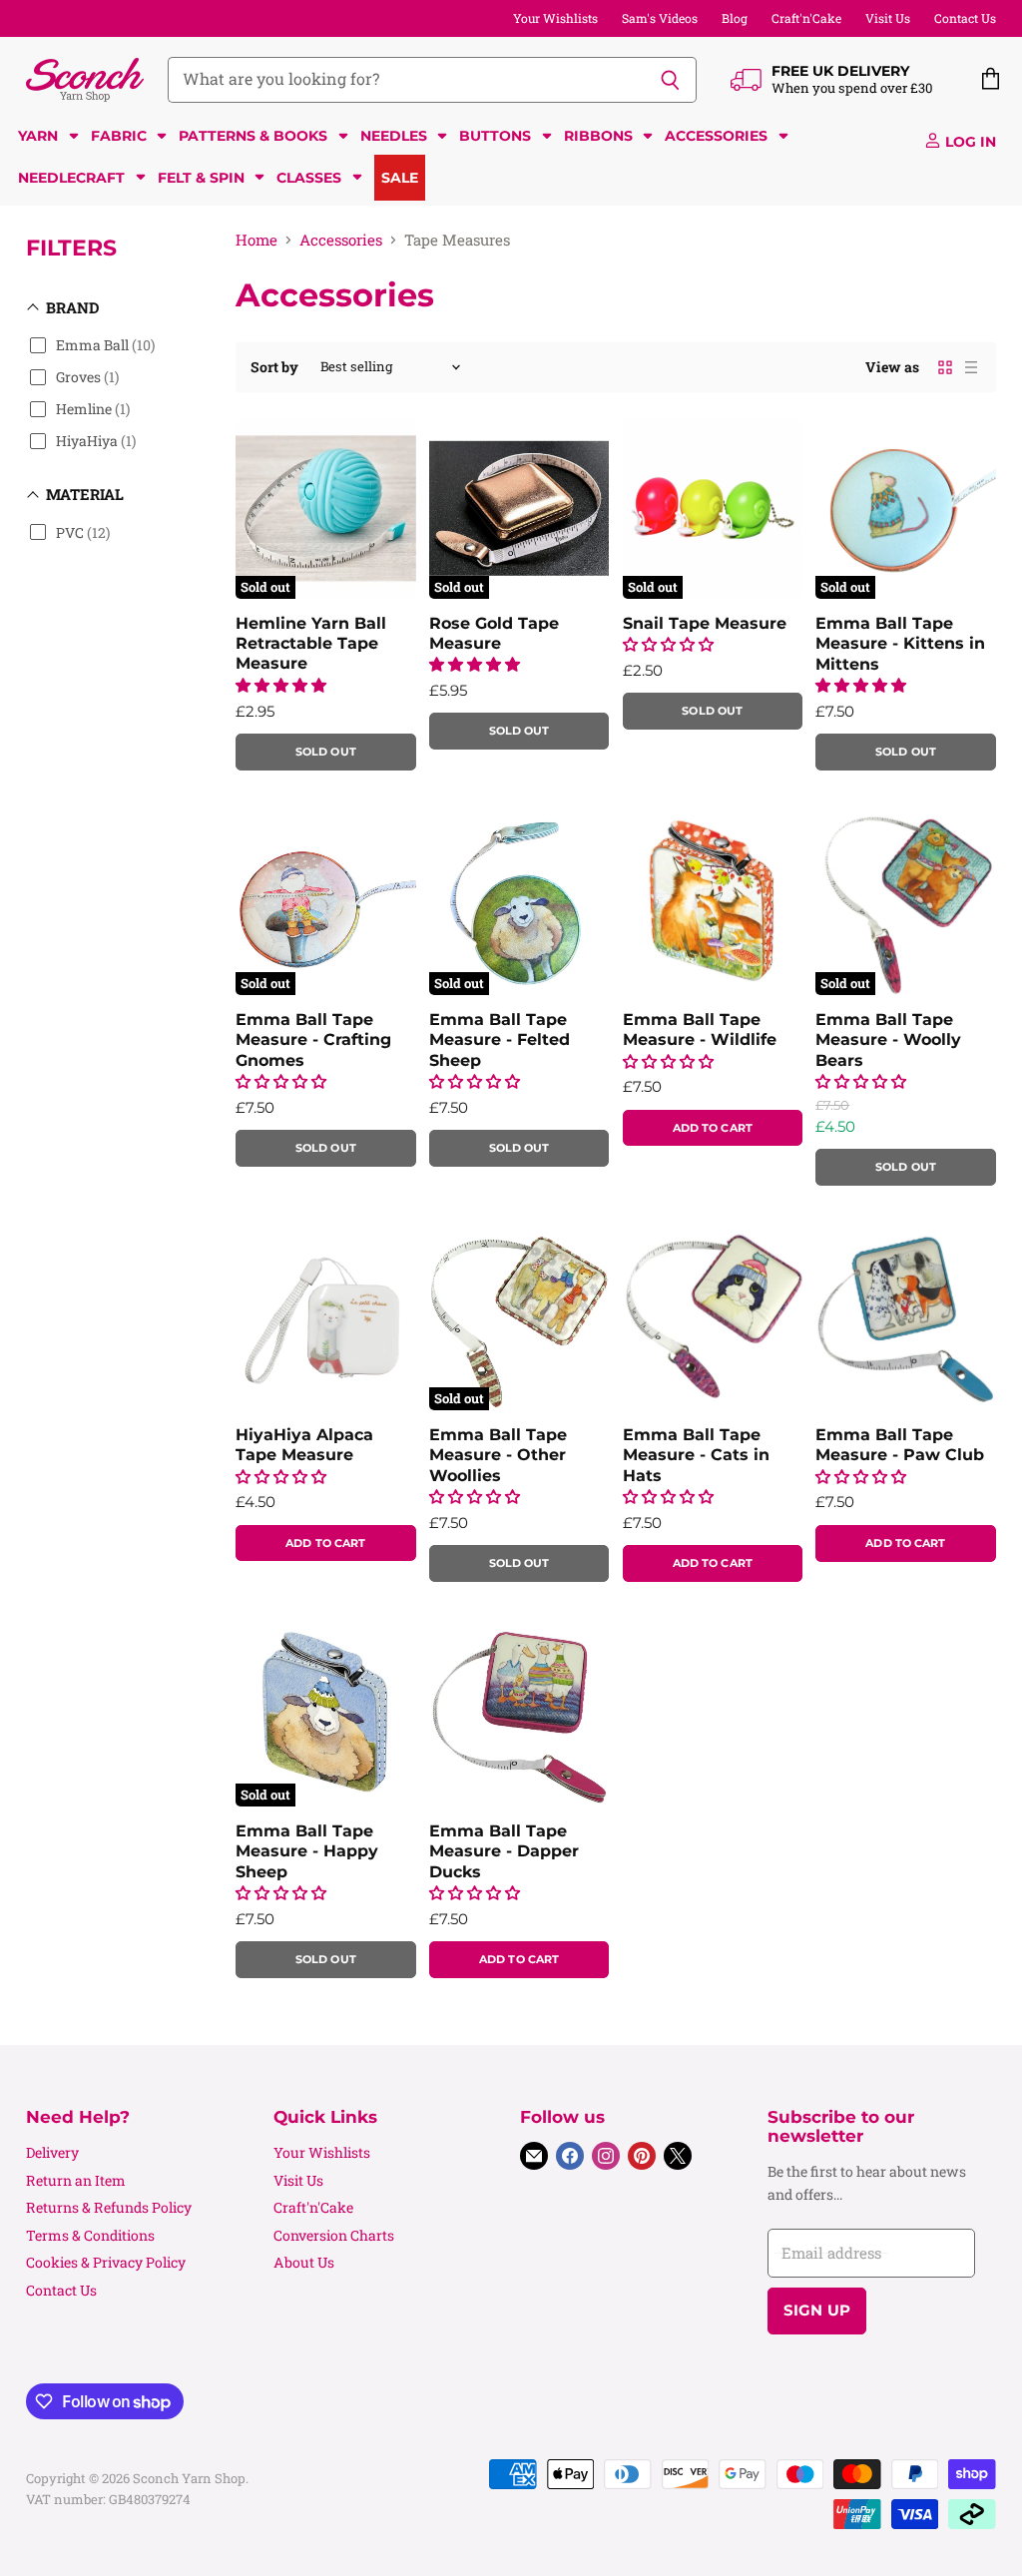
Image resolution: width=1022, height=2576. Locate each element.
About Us (304, 2262)
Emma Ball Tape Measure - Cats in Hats (696, 1455)
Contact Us (965, 18)
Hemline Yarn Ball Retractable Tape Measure (311, 644)
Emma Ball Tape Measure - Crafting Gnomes (313, 1040)
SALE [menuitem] (400, 178)
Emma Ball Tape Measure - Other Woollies (498, 1455)
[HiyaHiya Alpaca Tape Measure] (325, 1319)
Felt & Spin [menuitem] (201, 178)
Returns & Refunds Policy (109, 2207)
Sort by (274, 367)
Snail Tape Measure (705, 623)
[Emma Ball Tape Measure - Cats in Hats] (713, 1319)
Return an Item (76, 2180)
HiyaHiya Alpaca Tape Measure (304, 1445)
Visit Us (888, 18)
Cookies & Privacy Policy (106, 2262)
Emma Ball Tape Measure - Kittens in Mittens (900, 644)
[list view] (971, 367)
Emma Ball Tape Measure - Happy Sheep (307, 1851)
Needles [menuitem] (394, 136)
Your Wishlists (555, 18)
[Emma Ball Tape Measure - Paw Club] (905, 1319)
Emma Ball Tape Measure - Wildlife (700, 1030)
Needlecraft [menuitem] (71, 178)
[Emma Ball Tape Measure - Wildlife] (713, 904)
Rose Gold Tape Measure (494, 633)
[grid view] (945, 367)
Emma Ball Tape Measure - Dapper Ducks (504, 1851)
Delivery (52, 2152)
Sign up (817, 2311)
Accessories (341, 240)
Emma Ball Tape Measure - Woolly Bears (888, 1040)
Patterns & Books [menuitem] (253, 136)
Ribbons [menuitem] (598, 136)
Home (256, 240)
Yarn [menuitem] (38, 136)
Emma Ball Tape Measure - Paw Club (900, 1445)
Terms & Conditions (90, 2235)
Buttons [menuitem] (495, 136)
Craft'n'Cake (806, 18)
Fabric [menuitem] (119, 136)
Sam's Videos (660, 18)
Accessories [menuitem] (716, 136)
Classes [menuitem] (309, 178)
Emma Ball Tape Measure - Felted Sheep (500, 1040)
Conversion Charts (334, 2235)
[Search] (670, 80)
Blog (735, 18)
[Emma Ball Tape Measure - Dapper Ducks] (519, 1717)
